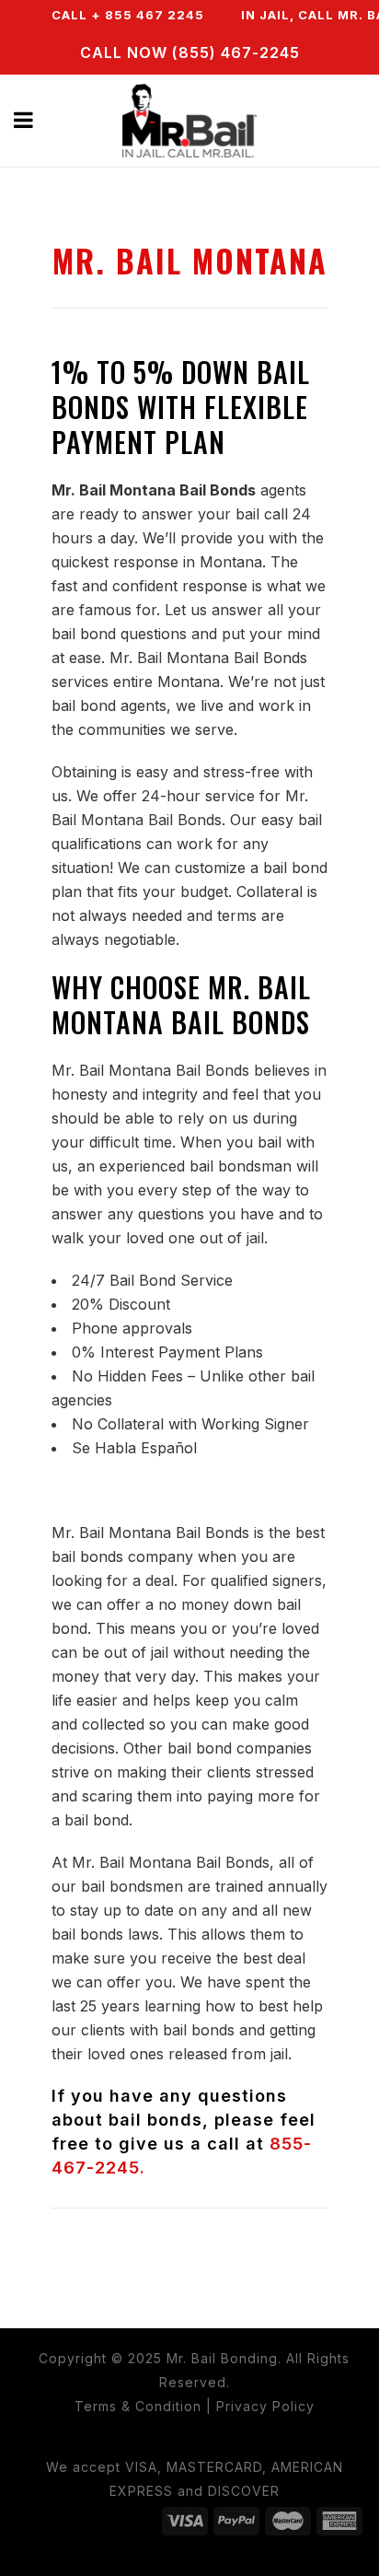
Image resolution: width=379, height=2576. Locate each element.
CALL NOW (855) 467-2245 (190, 52)
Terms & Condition (138, 2406)
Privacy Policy (265, 2406)
